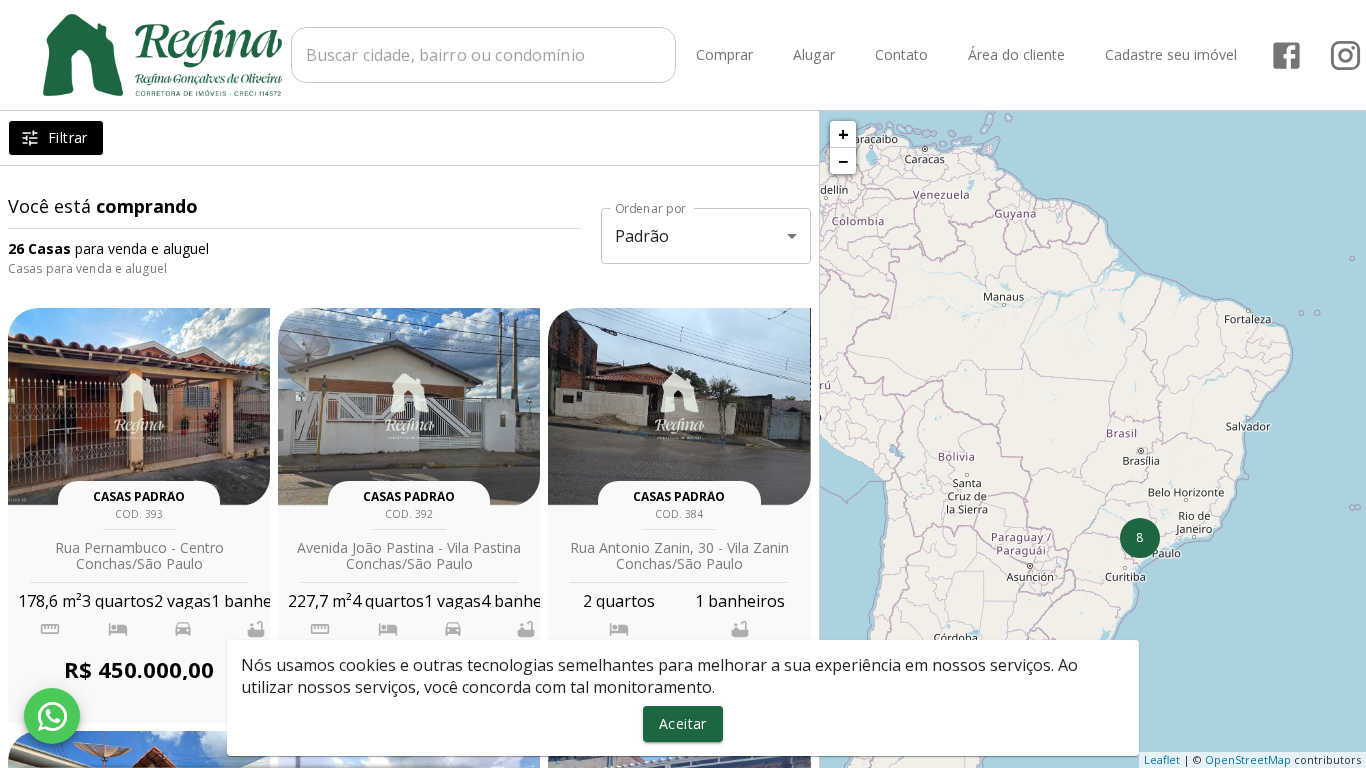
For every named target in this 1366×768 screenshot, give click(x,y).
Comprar (724, 55)
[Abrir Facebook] (1286, 55)
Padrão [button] (642, 236)
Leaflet (1162, 759)
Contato (901, 55)
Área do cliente (1016, 55)
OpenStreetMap (1248, 759)
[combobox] (483, 55)
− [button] (843, 161)
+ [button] (843, 134)
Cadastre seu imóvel (1171, 55)
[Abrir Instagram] (1345, 55)
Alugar (814, 55)
